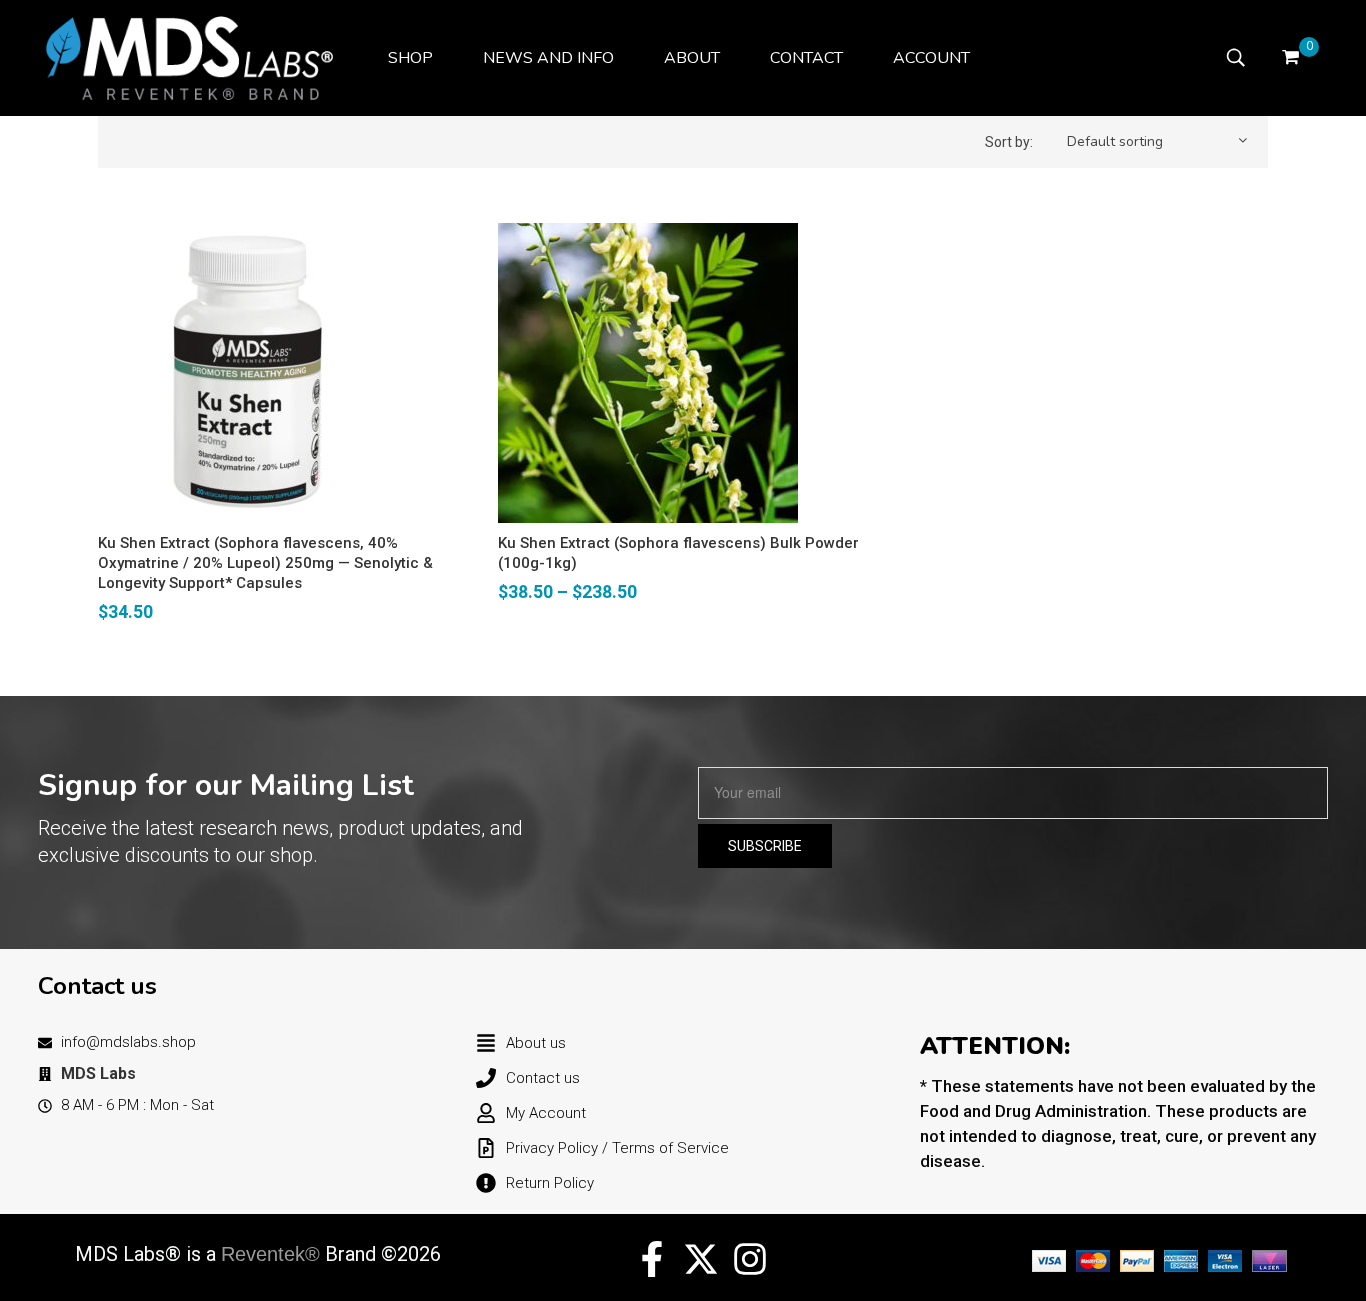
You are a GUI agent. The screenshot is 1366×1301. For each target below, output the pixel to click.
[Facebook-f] (652, 1259)
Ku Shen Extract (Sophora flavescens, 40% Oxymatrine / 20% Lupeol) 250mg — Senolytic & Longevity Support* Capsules (265, 563)
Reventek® (270, 1254)
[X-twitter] (701, 1259)
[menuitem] (410, 58)
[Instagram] (750, 1259)
